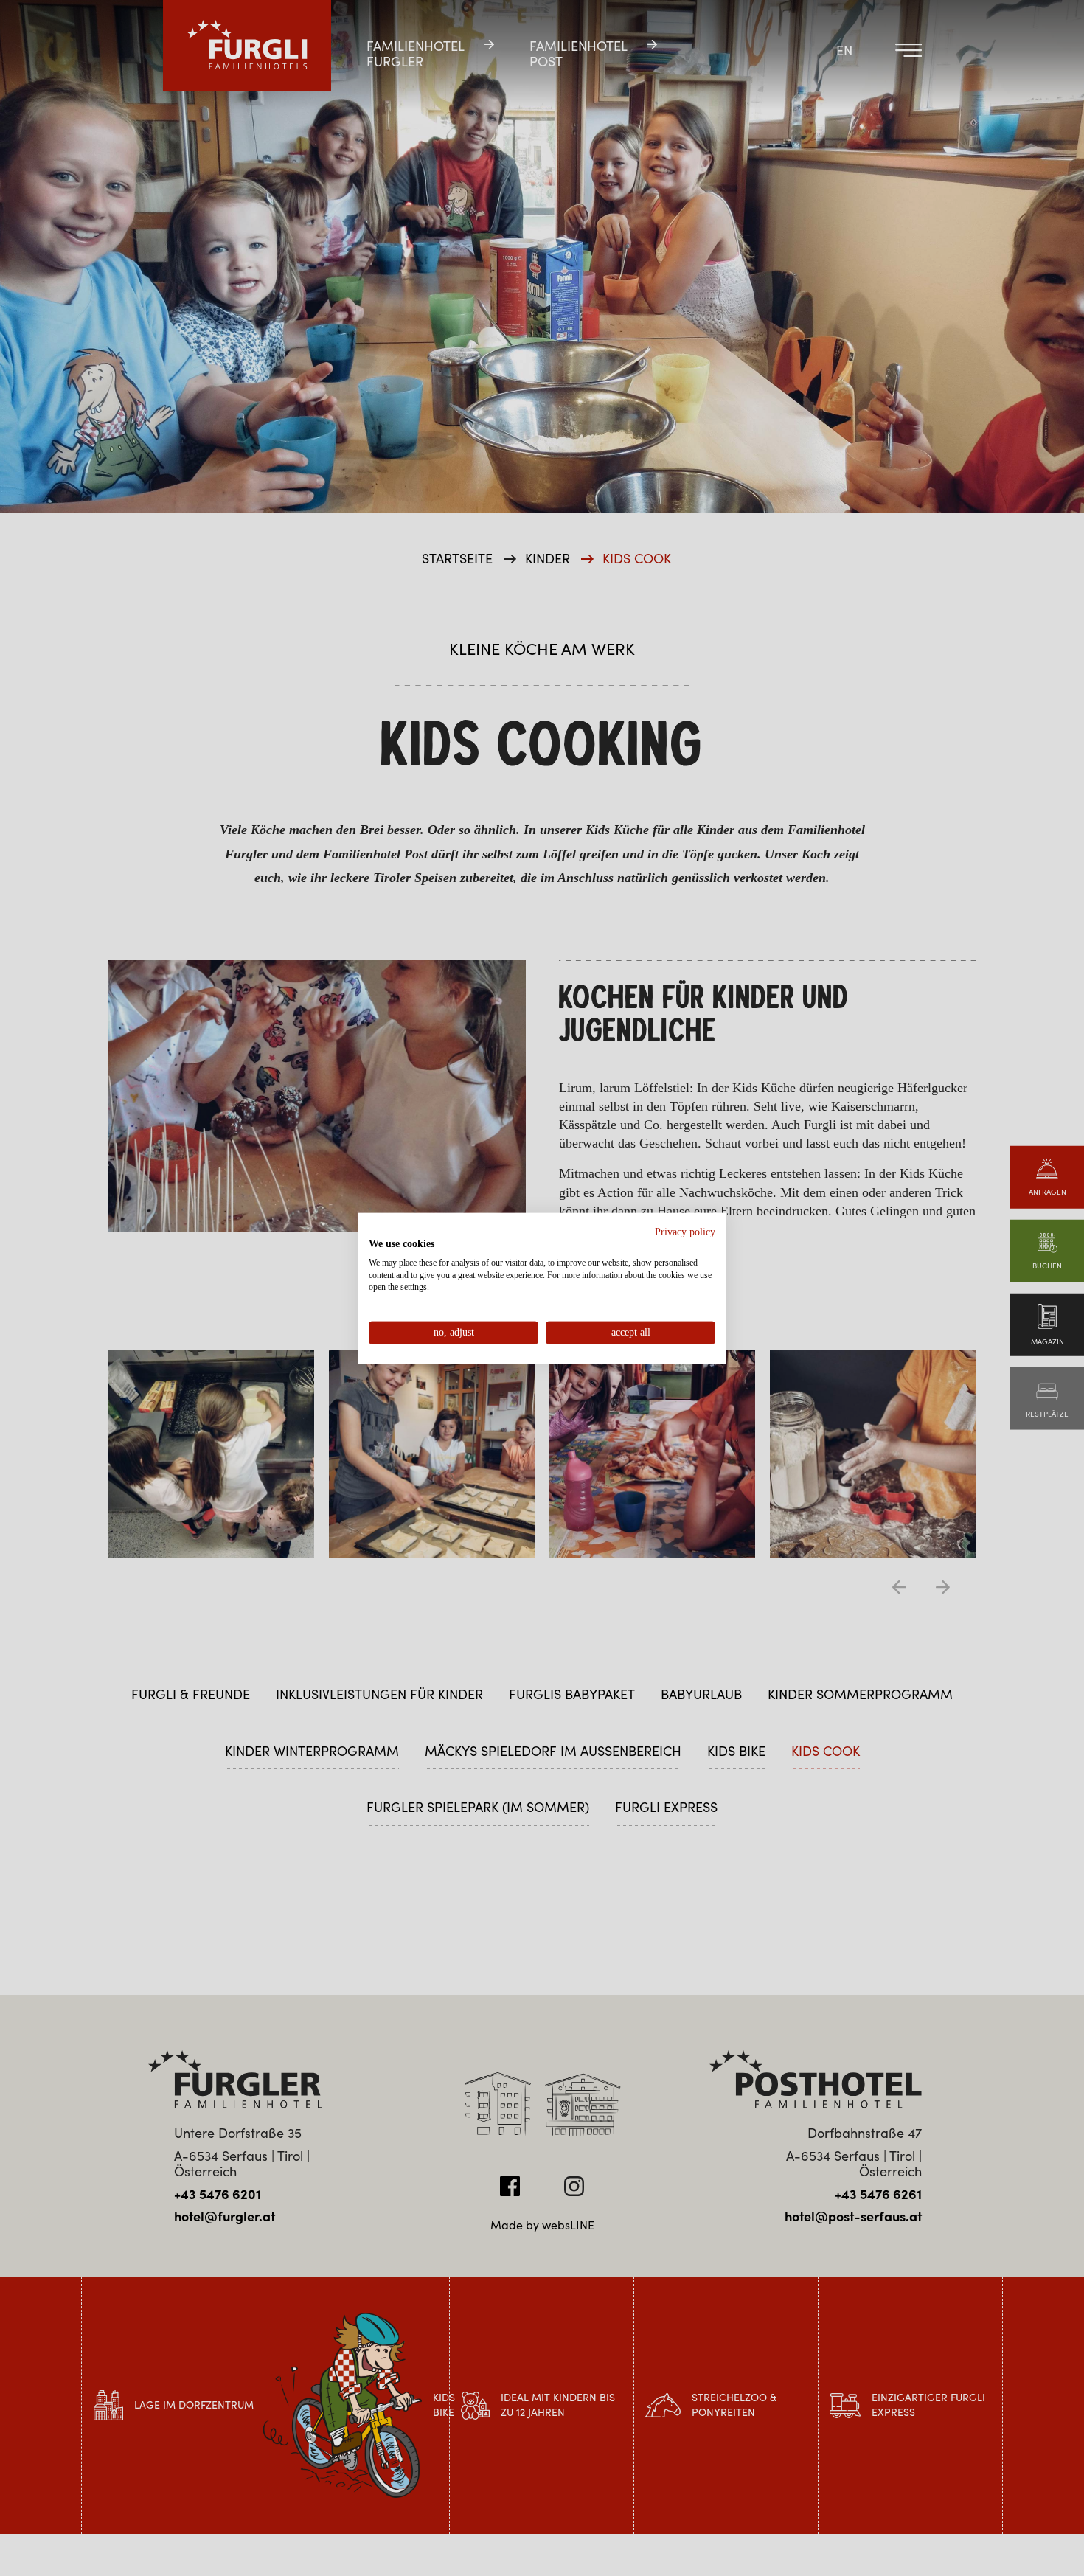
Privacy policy (685, 1231)
